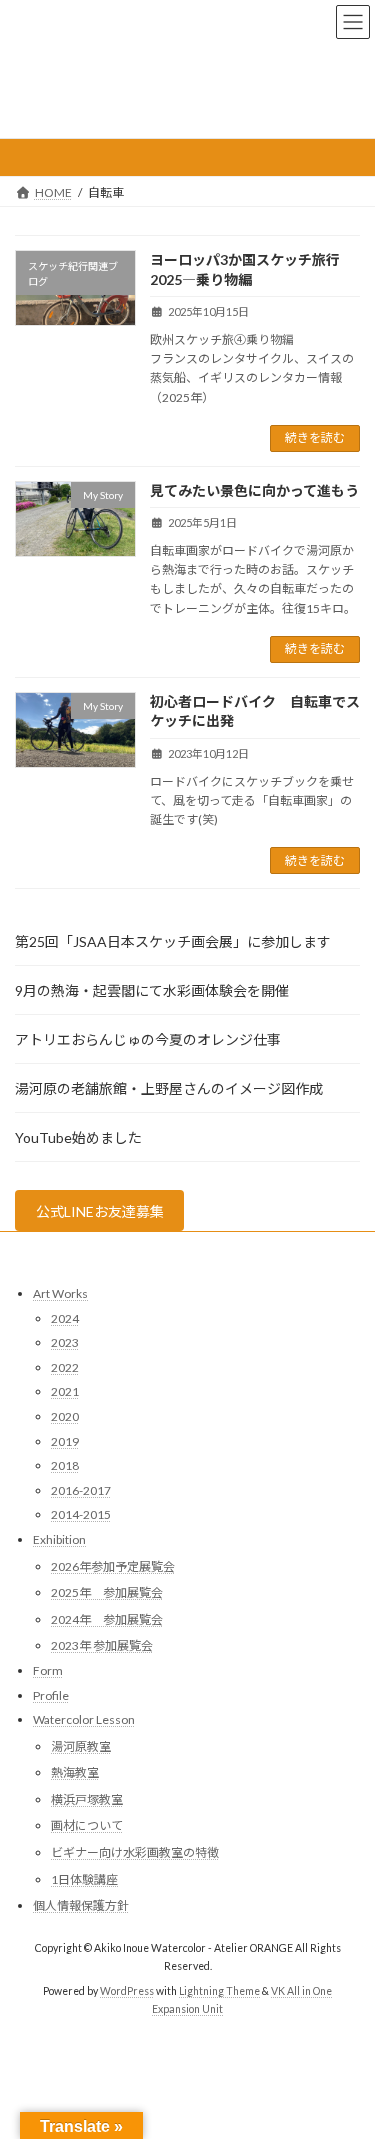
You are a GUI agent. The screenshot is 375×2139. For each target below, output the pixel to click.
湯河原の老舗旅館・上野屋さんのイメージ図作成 (169, 1088)
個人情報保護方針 (81, 1905)
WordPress (127, 1991)
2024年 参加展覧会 (107, 1619)
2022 (65, 1367)
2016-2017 (81, 1490)
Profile (51, 1695)
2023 (65, 1342)
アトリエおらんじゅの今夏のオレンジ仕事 (148, 1039)
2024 (65, 1318)
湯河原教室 (81, 1746)
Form (48, 1670)
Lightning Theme (219, 1991)
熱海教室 (75, 1772)
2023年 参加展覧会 (102, 1645)
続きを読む (315, 437)
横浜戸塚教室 (87, 1799)
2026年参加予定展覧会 (113, 1566)
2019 (65, 1441)
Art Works (60, 1293)
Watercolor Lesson (84, 1719)
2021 (65, 1392)
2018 (65, 1465)
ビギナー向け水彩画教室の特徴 (135, 1852)
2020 (65, 1416)
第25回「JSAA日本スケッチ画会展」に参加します (173, 941)
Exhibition (59, 1539)
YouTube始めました (78, 1137)
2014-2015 (81, 1515)
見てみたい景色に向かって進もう (254, 490)
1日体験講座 (84, 1879)
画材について (87, 1826)
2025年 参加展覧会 (107, 1592)
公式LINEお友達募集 (100, 1211)
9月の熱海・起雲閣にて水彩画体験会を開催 (152, 990)
